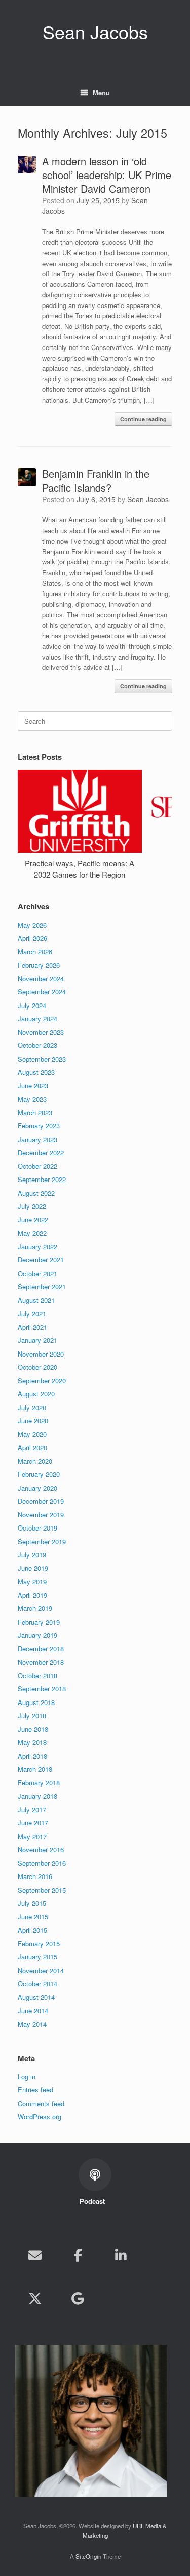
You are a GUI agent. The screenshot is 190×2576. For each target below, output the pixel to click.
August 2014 (36, 1997)
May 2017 (32, 1836)
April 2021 (32, 1327)
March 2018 (35, 1769)
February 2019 (39, 1622)
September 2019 (42, 1541)
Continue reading (143, 419)
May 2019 (32, 1581)
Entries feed (35, 2090)
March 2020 (35, 1461)
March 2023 (35, 1112)
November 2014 (41, 1970)
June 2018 (33, 1729)
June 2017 (33, 1823)
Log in (27, 2077)
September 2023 (42, 1059)
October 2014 (37, 1983)
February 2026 (39, 965)
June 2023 (33, 1086)
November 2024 (41, 978)
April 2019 (32, 1595)
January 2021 (37, 1340)
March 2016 (35, 1876)
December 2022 (41, 1152)
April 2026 (32, 938)
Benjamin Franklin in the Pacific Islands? (96, 481)
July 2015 (32, 1903)
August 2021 (36, 1300)
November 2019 (41, 1515)
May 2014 (32, 2024)
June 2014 (33, 2010)
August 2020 (36, 1394)
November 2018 (41, 1662)
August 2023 (36, 1072)
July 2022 (32, 1206)
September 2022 (42, 1179)
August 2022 (36, 1193)
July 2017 (32, 1809)
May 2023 (32, 1099)
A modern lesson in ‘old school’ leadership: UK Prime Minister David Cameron (107, 175)
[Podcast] (121, 2298)
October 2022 (37, 1166)
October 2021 (37, 1273)
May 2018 (32, 1742)
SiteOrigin (88, 2556)
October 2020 (37, 1367)
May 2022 (32, 1233)
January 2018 (37, 1796)
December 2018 (41, 1649)
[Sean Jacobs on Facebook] (78, 2255)
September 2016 (42, 1863)
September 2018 (42, 1689)
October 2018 (37, 1675)
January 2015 (37, 1957)
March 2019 (35, 1608)
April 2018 (32, 1756)
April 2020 (32, 1447)
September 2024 (42, 992)
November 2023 (41, 1032)
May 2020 (32, 1434)
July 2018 (32, 1715)
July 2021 (32, 1313)
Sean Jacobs (148, 499)
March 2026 (35, 952)
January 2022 (37, 1247)
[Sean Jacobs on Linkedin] (121, 2255)
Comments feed (41, 2103)
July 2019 (32, 1555)
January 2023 (37, 1139)
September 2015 (42, 1890)
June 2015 (33, 1917)
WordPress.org (40, 2116)
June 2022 (33, 1220)
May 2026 (32, 925)
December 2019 (41, 1501)
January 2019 (37, 1635)
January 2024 (37, 1018)
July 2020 (32, 1407)
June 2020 (33, 1421)
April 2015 (32, 1930)
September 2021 (42, 1286)
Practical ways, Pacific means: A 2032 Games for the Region (80, 869)
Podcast (93, 2201)
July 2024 (32, 1005)
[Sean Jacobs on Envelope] (35, 2255)
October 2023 (37, 1045)
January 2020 (37, 1488)
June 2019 (33, 1568)
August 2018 (36, 1702)
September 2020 (42, 1381)
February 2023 (39, 1126)
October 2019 (37, 1528)
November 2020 (41, 1354)
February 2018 (39, 1783)
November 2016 (41, 1849)
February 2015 (39, 1944)
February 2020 (39, 1474)
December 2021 (41, 1260)
